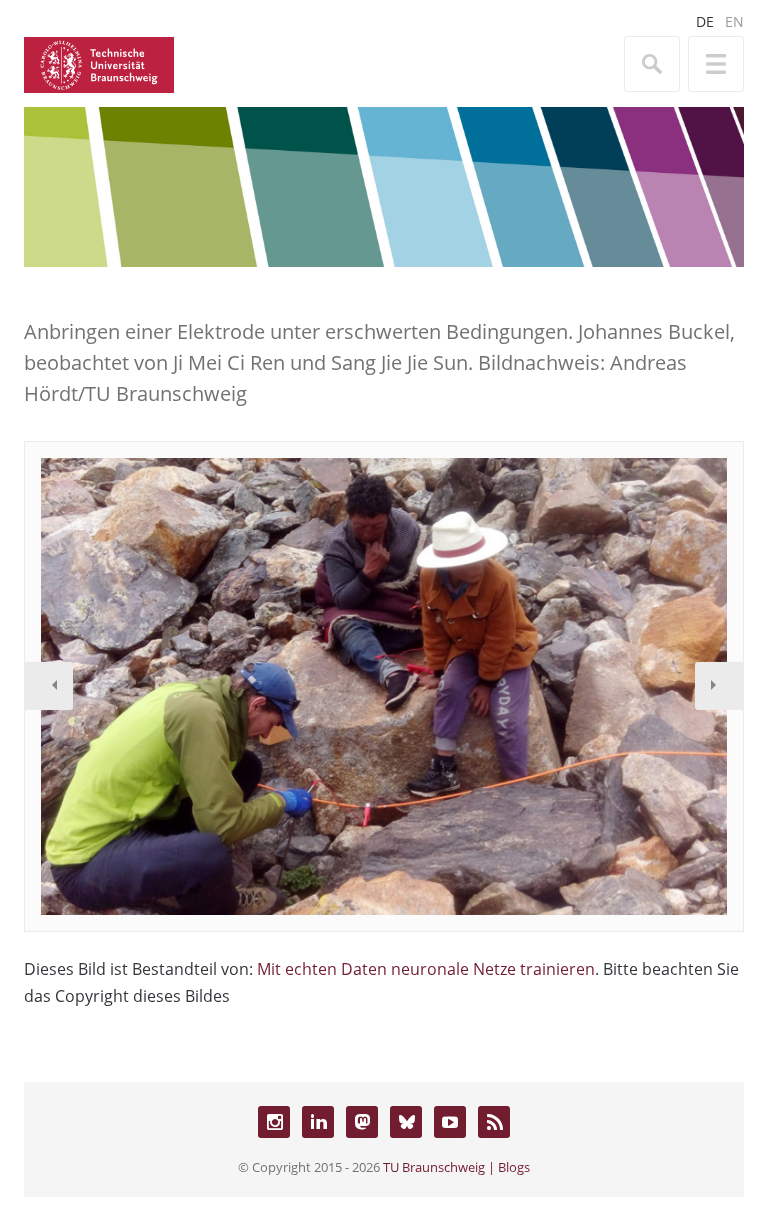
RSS (494, 1122)
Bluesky (406, 1122)
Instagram (274, 1122)
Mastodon (362, 1122)
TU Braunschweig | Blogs (456, 1167)
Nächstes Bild (719, 686)
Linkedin (318, 1122)
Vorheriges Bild (49, 686)
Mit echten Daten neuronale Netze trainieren (426, 969)
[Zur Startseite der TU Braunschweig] (99, 63)
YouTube (450, 1122)
